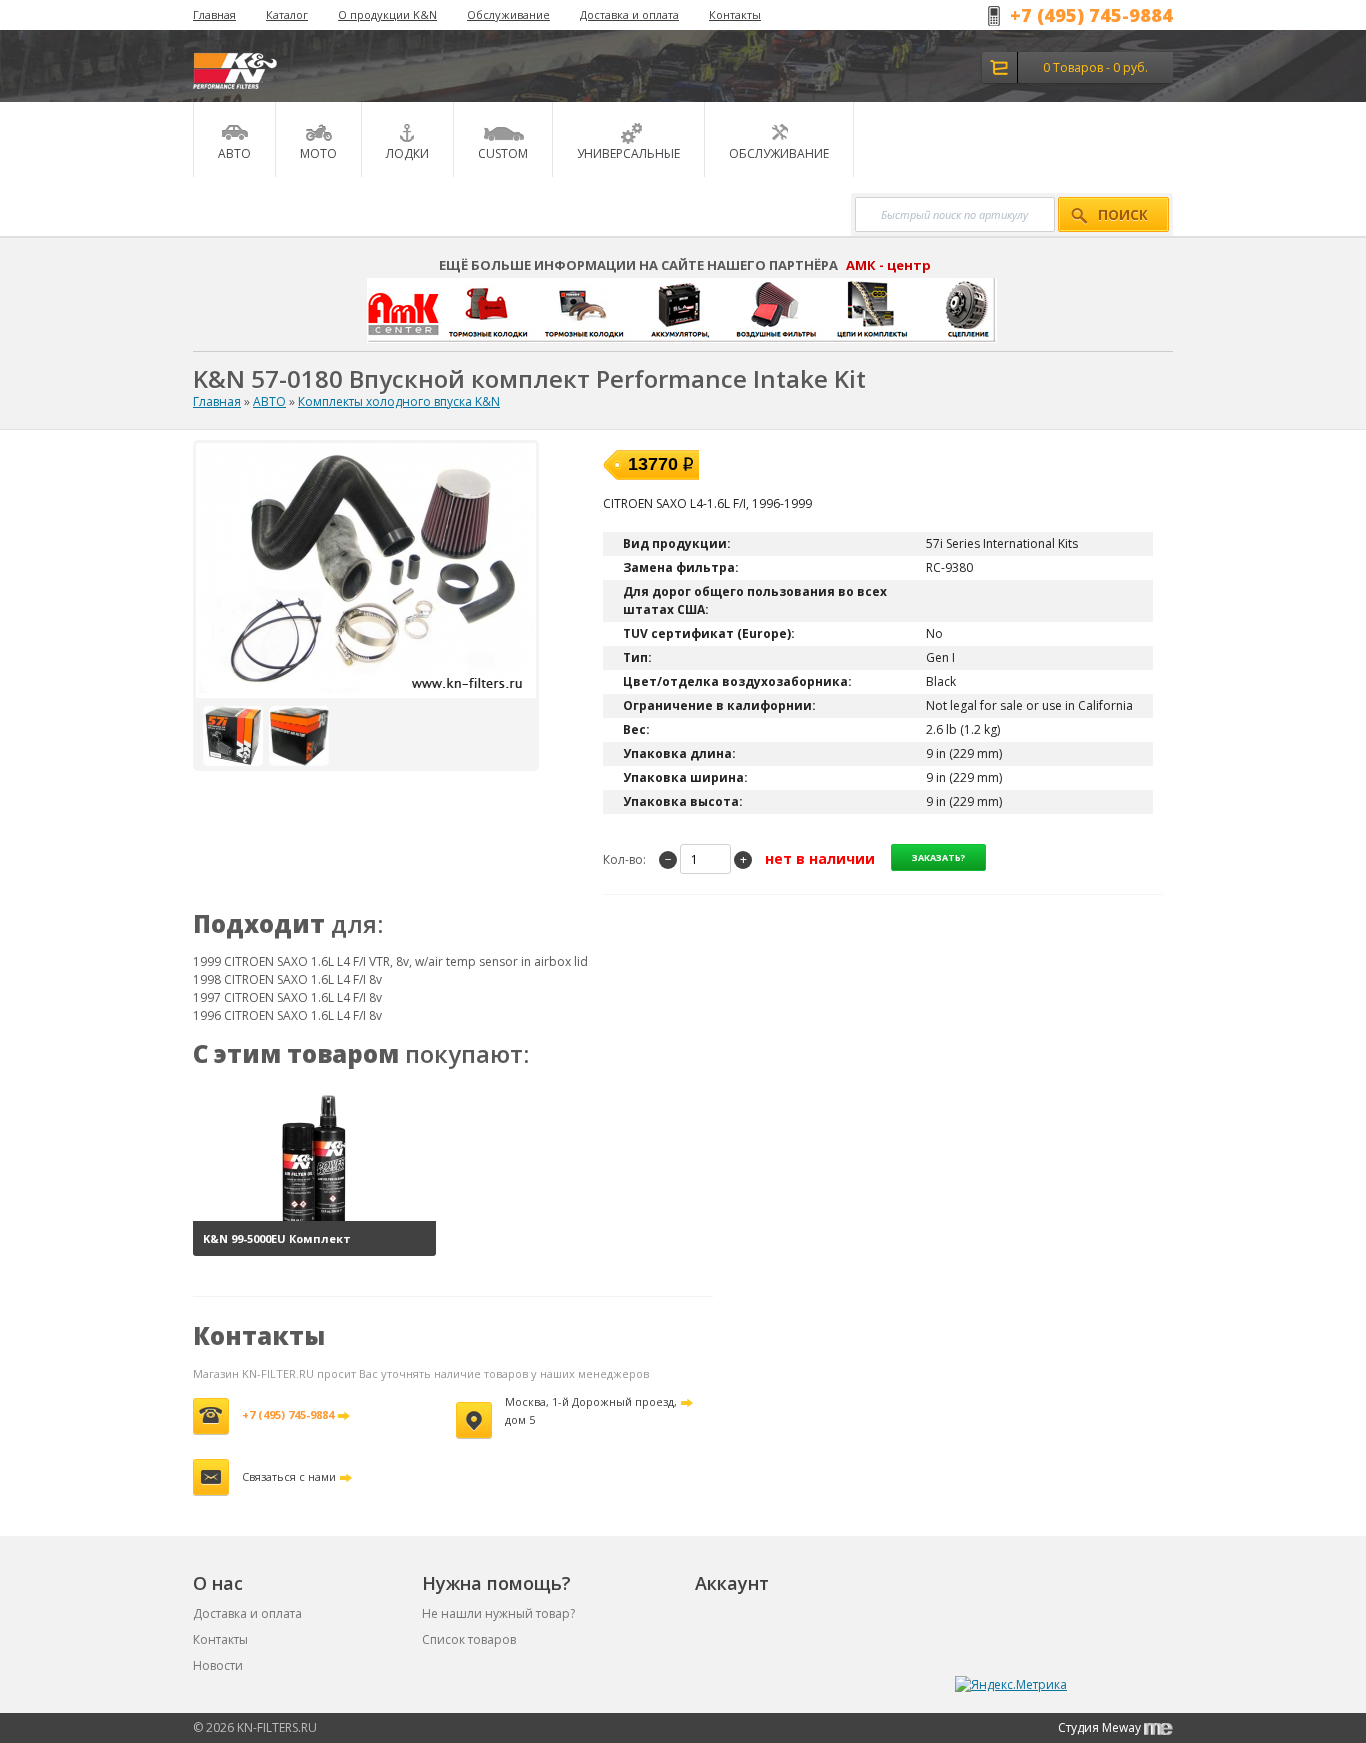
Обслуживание (508, 14)
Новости (218, 1665)
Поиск (1123, 215)
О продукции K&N (387, 14)
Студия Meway (1101, 1727)
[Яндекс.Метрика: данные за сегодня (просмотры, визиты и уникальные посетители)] (1011, 1685)
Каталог (287, 14)
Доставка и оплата (629, 14)
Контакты (735, 14)
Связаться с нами (289, 1476)
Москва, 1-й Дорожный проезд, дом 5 (591, 1410)
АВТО (269, 401)
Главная (214, 14)
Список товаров (469, 1639)
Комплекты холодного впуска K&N (399, 401)
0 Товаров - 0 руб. (1095, 67)
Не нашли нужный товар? (498, 1613)
